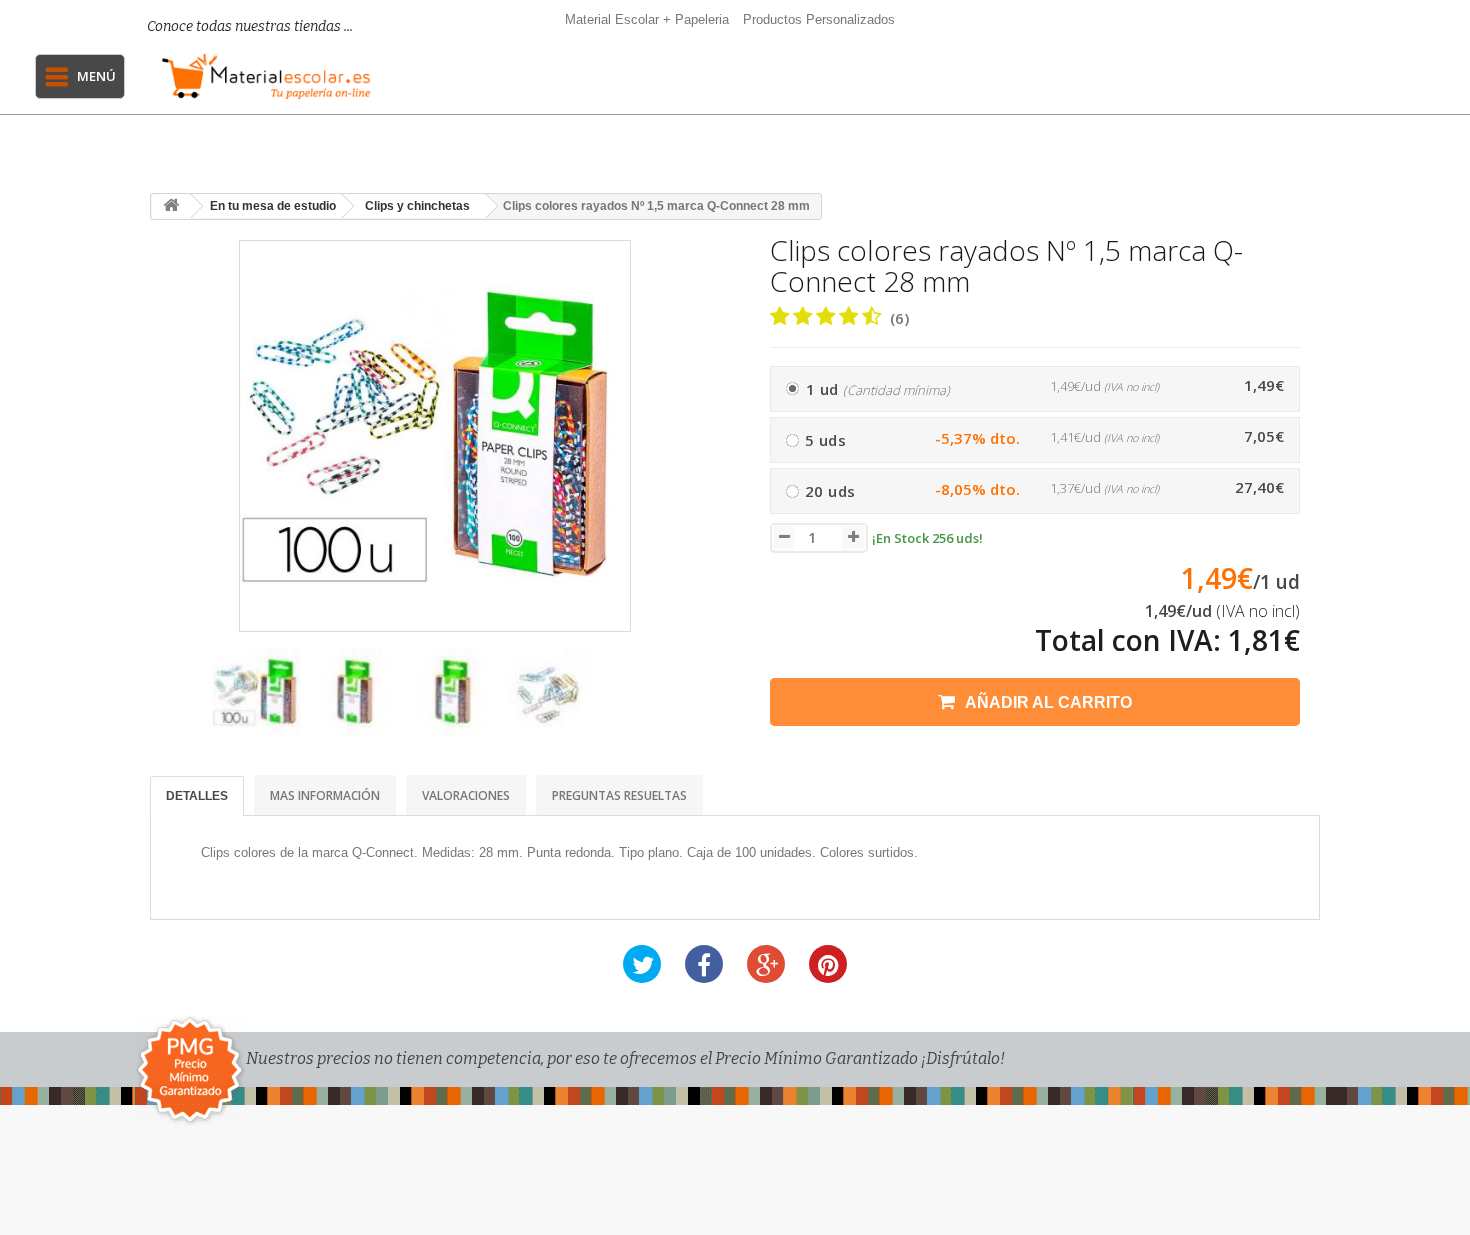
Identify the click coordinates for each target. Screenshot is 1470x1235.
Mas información (325, 795)
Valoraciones (466, 795)
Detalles (197, 796)
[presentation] (173, 701)
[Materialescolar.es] (266, 76)
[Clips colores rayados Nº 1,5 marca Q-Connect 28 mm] (257, 692)
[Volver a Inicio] (171, 206)
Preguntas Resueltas (619, 795)
